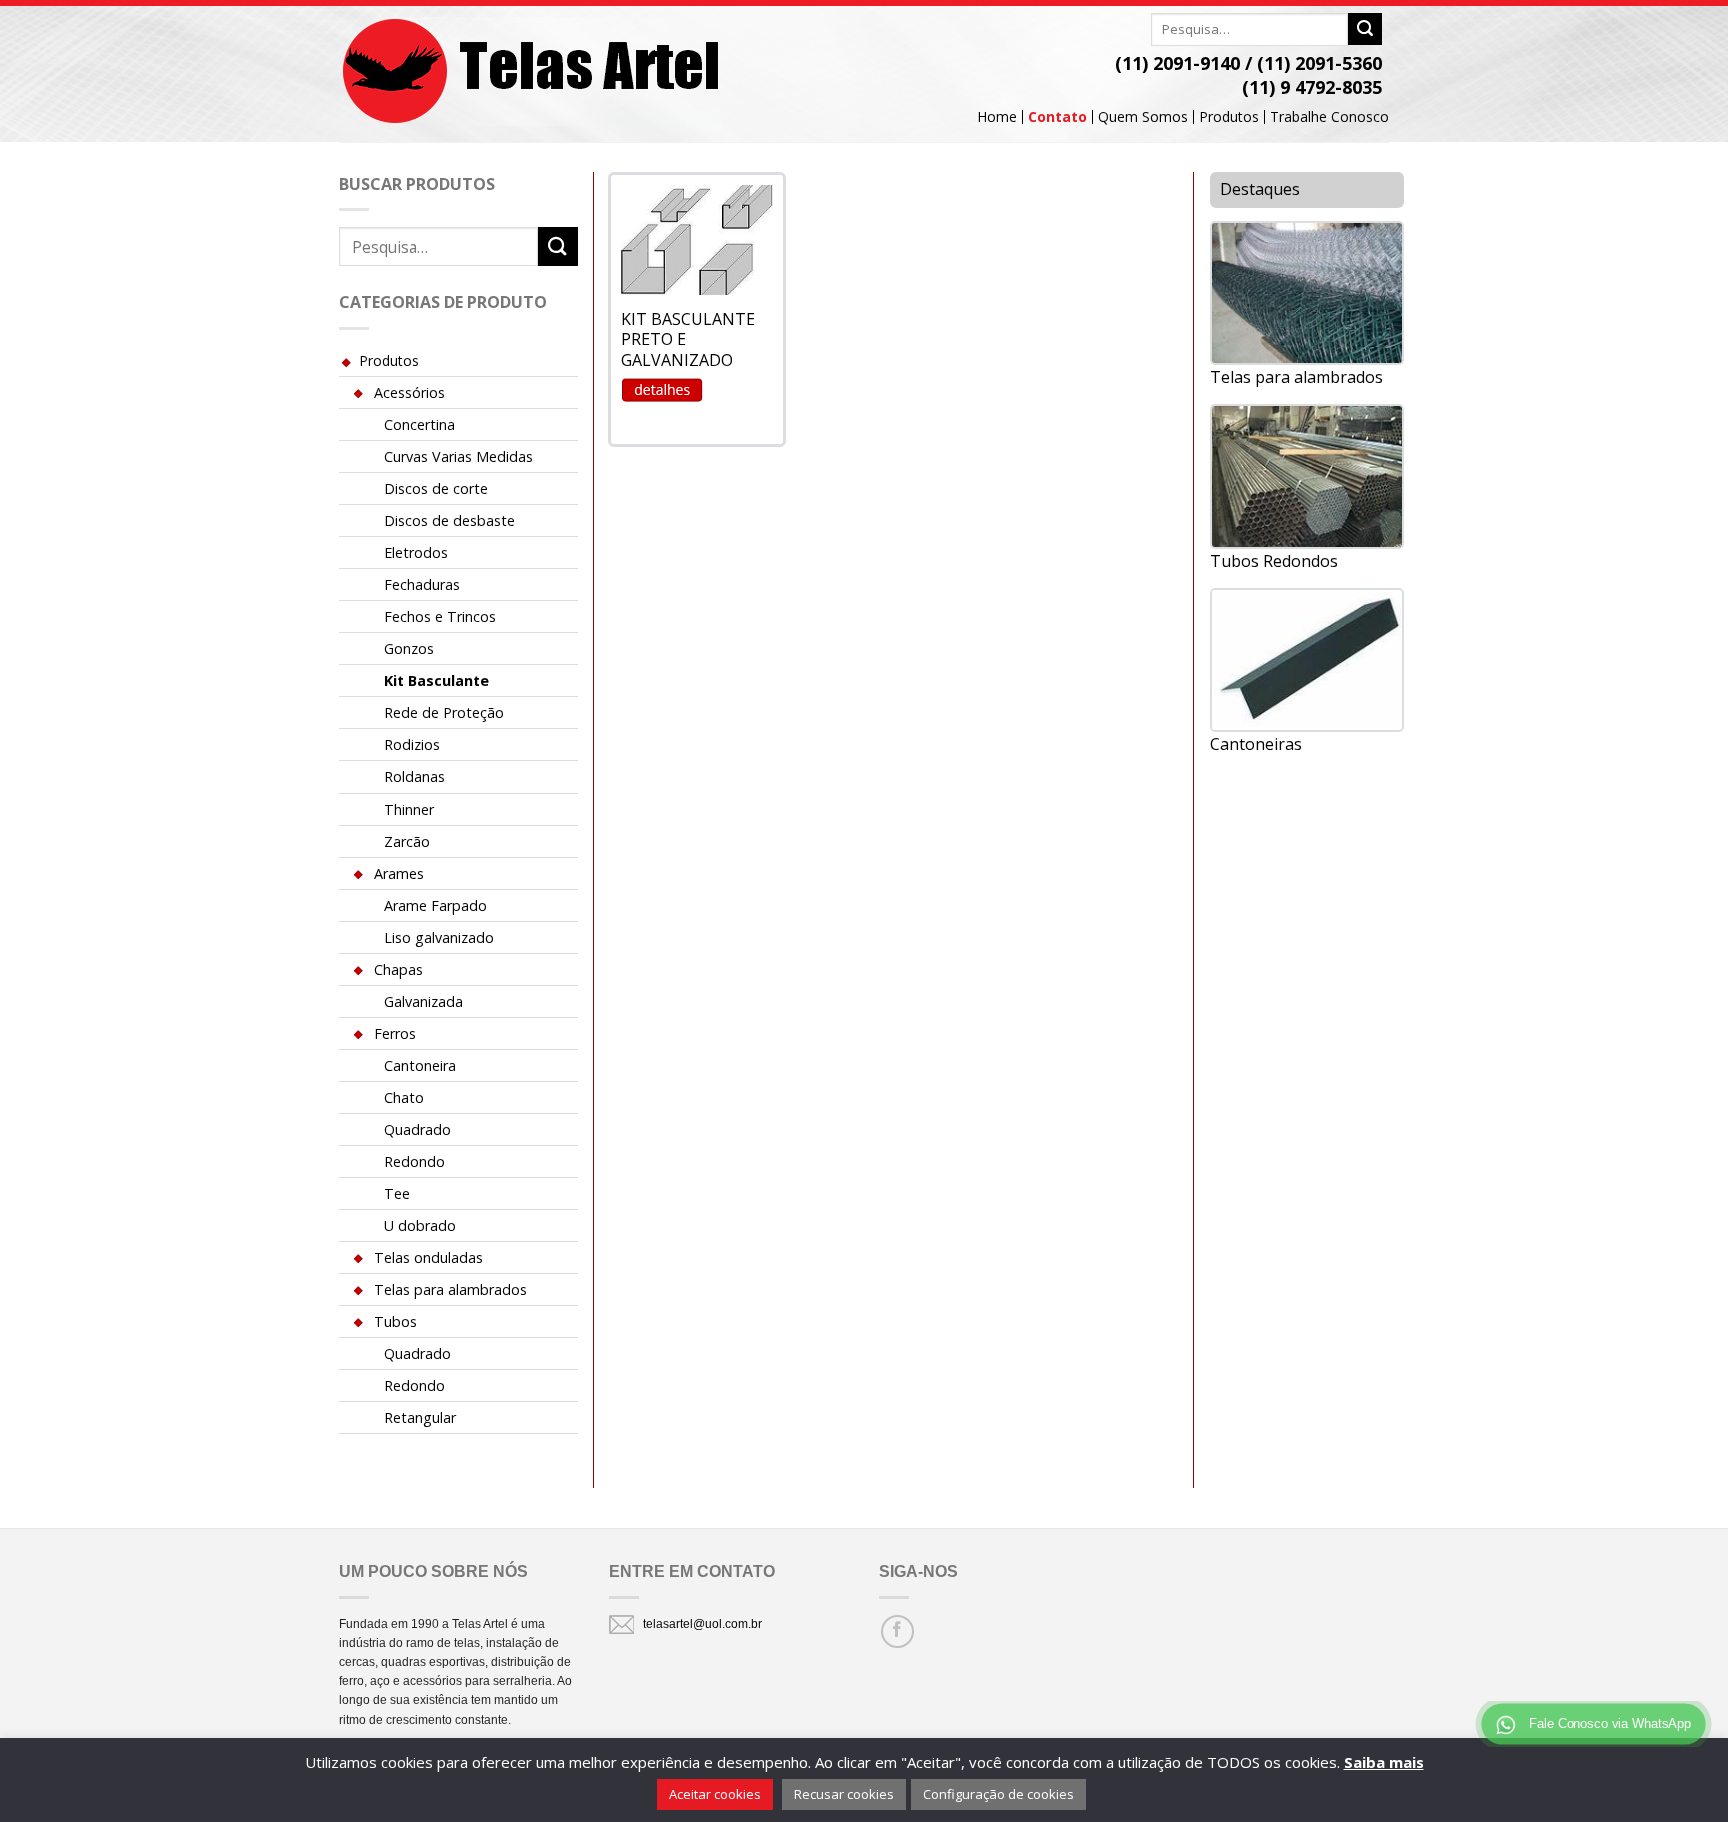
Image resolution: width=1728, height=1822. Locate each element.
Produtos (1229, 117)
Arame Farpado (435, 905)
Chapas (398, 969)
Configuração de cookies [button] (998, 1794)
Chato (404, 1097)
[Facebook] (897, 1631)
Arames (399, 873)
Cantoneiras (1256, 744)
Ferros (395, 1033)
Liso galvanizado (439, 937)
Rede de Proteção (444, 712)
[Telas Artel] (533, 71)
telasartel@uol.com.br (702, 1624)
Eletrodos (416, 552)
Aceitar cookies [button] (715, 1794)
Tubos (395, 1321)
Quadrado (417, 1129)
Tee (397, 1193)
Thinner (409, 809)
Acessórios (409, 392)
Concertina (419, 424)
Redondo (414, 1161)
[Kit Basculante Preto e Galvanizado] (697, 240)
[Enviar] (1365, 29)
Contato (1057, 117)
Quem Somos (1143, 117)
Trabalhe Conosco (1329, 117)
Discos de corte (436, 488)
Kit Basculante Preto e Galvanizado (688, 340)
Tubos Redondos (1274, 561)
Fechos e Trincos (440, 616)
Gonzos (409, 648)
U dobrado (420, 1225)
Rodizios (412, 744)
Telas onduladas (428, 1257)
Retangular (420, 1417)
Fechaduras (422, 584)
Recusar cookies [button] (844, 1794)
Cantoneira (420, 1065)
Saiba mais (1384, 1762)
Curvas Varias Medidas (458, 456)
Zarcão (407, 841)
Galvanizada (423, 1001)
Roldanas (414, 776)
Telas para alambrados (450, 1289)
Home (997, 117)
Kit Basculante (436, 680)
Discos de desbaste (449, 520)
